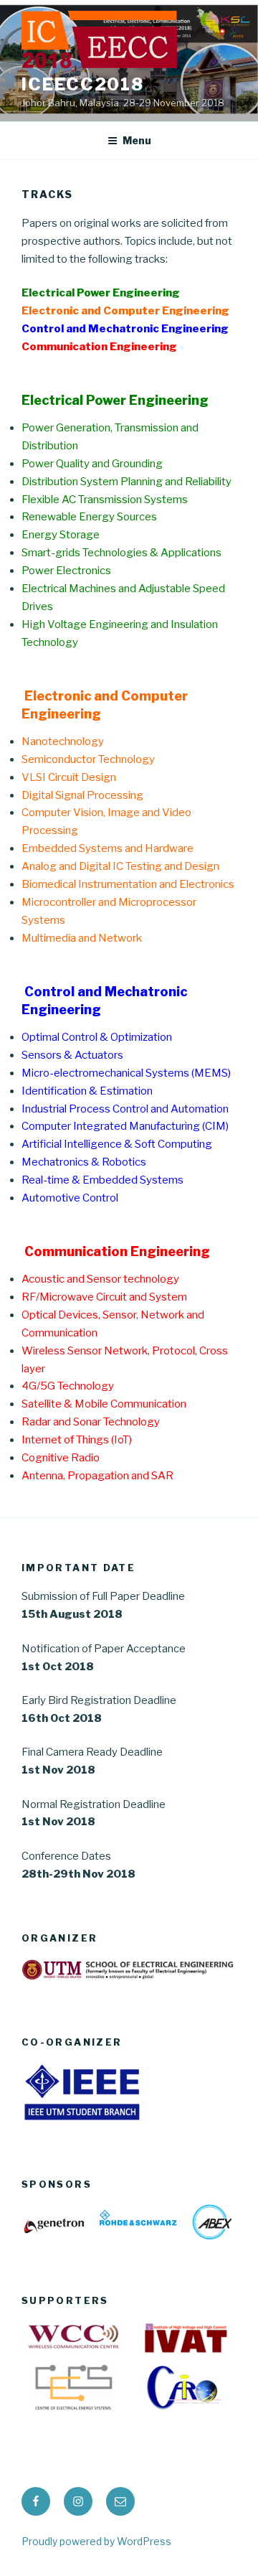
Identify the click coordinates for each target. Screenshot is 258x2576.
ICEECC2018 (83, 84)
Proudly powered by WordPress (96, 2541)
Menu (137, 140)
